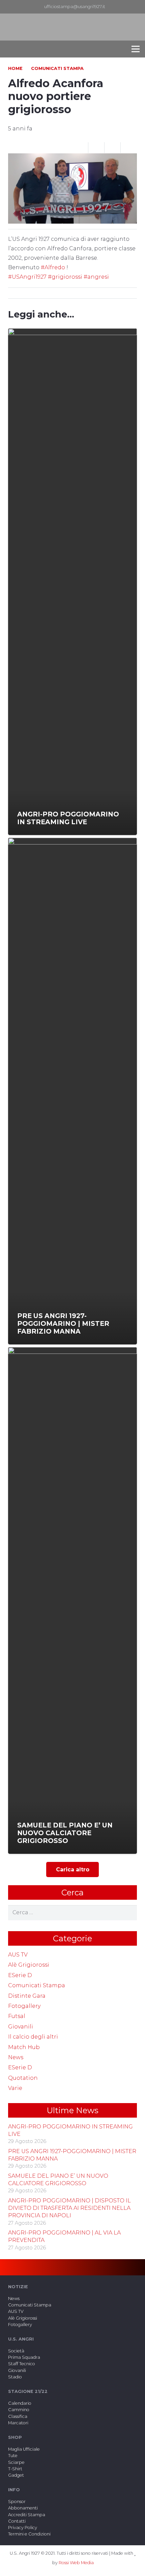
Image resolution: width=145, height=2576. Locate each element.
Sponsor (17, 2502)
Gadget (16, 2475)
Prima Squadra (24, 2357)
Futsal (17, 2016)
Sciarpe (16, 2462)
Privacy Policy (23, 2528)
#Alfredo (53, 267)
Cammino (19, 2410)
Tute (13, 2456)
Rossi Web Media (76, 2563)
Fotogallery (24, 2006)
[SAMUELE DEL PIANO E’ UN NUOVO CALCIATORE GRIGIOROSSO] (72, 1600)
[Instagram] (137, 7)
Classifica (18, 2416)
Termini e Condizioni (29, 2534)
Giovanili (21, 2027)
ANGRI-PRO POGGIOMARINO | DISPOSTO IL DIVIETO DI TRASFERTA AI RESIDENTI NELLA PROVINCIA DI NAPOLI (69, 2208)
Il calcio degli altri (33, 2037)
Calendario (20, 2403)
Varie (15, 2088)
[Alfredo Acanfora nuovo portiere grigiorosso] (72, 158)
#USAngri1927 (28, 277)
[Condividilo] (96, 148)
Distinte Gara (27, 1996)
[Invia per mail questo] (80, 148)
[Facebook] (126, 7)
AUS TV (18, 1955)
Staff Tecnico (22, 2364)
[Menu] (136, 49)
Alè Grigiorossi (29, 1965)
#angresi (96, 277)
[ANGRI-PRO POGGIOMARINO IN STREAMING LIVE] (72, 582)
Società (16, 2351)
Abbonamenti (23, 2508)
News (16, 2057)
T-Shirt (15, 2469)
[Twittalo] (113, 148)
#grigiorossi (66, 277)
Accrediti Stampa (27, 2515)
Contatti (17, 2521)
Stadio (15, 2377)
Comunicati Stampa (37, 1985)
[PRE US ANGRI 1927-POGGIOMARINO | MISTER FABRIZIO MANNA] (72, 1091)
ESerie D (20, 1975)
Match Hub (24, 2047)
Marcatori (18, 2423)
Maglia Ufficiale (24, 2449)
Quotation (23, 2078)
